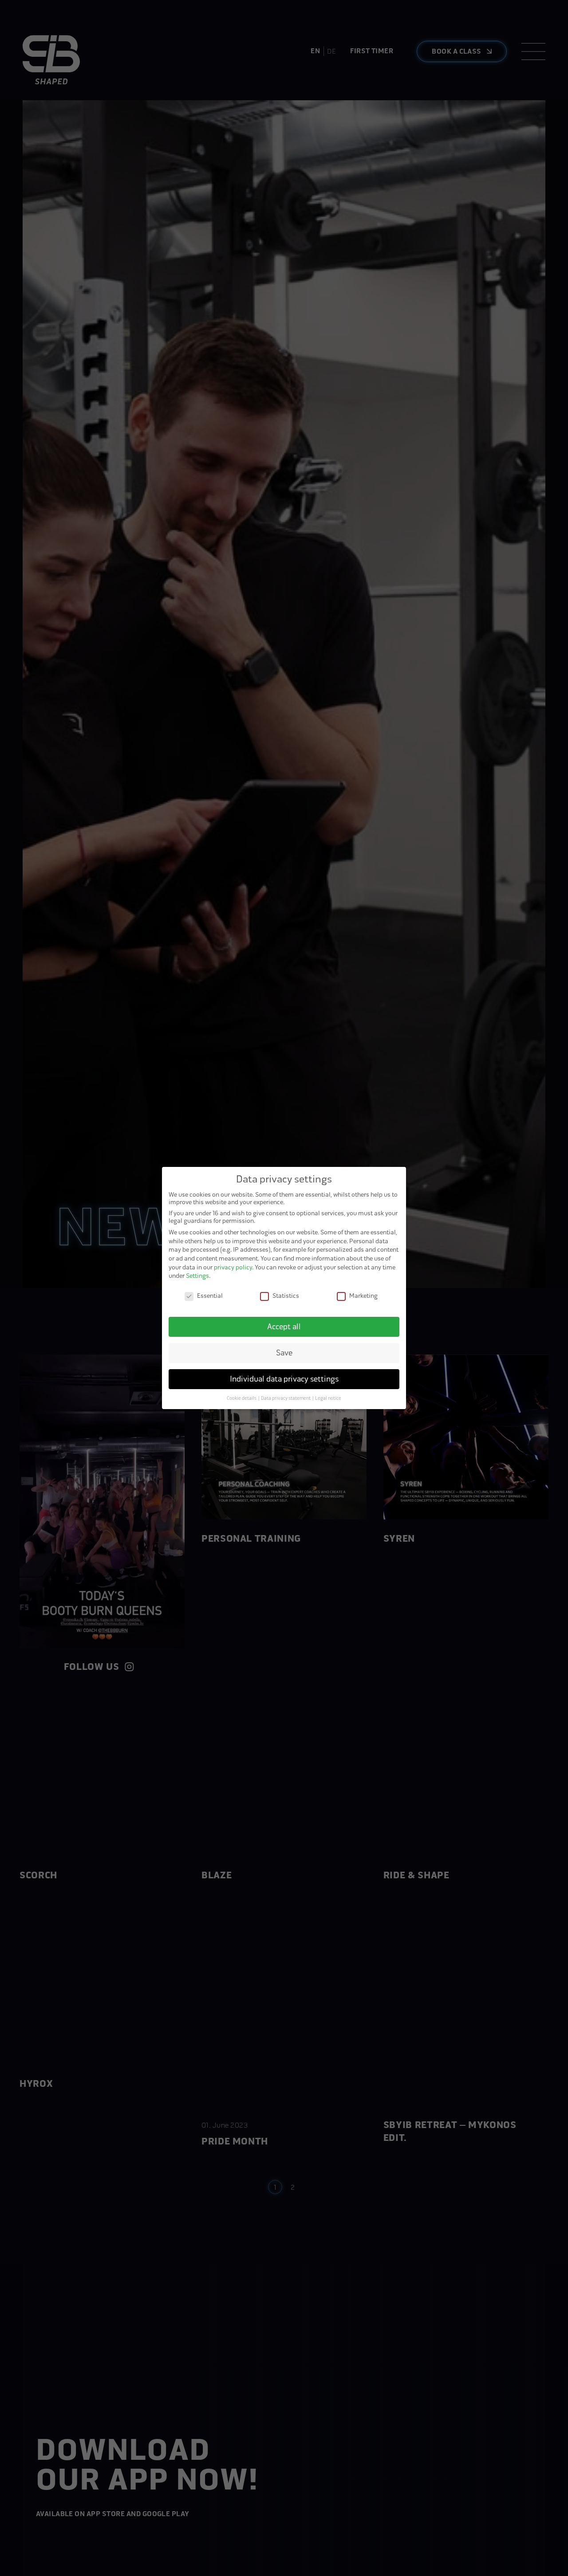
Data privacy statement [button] (286, 1398)
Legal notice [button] (328, 1398)
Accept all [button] (284, 1327)
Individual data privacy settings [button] (284, 1379)
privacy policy (233, 1267)
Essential (210, 1296)
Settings (197, 1276)
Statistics (286, 1296)
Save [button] (284, 1353)
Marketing (363, 1296)
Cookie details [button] (242, 1398)
